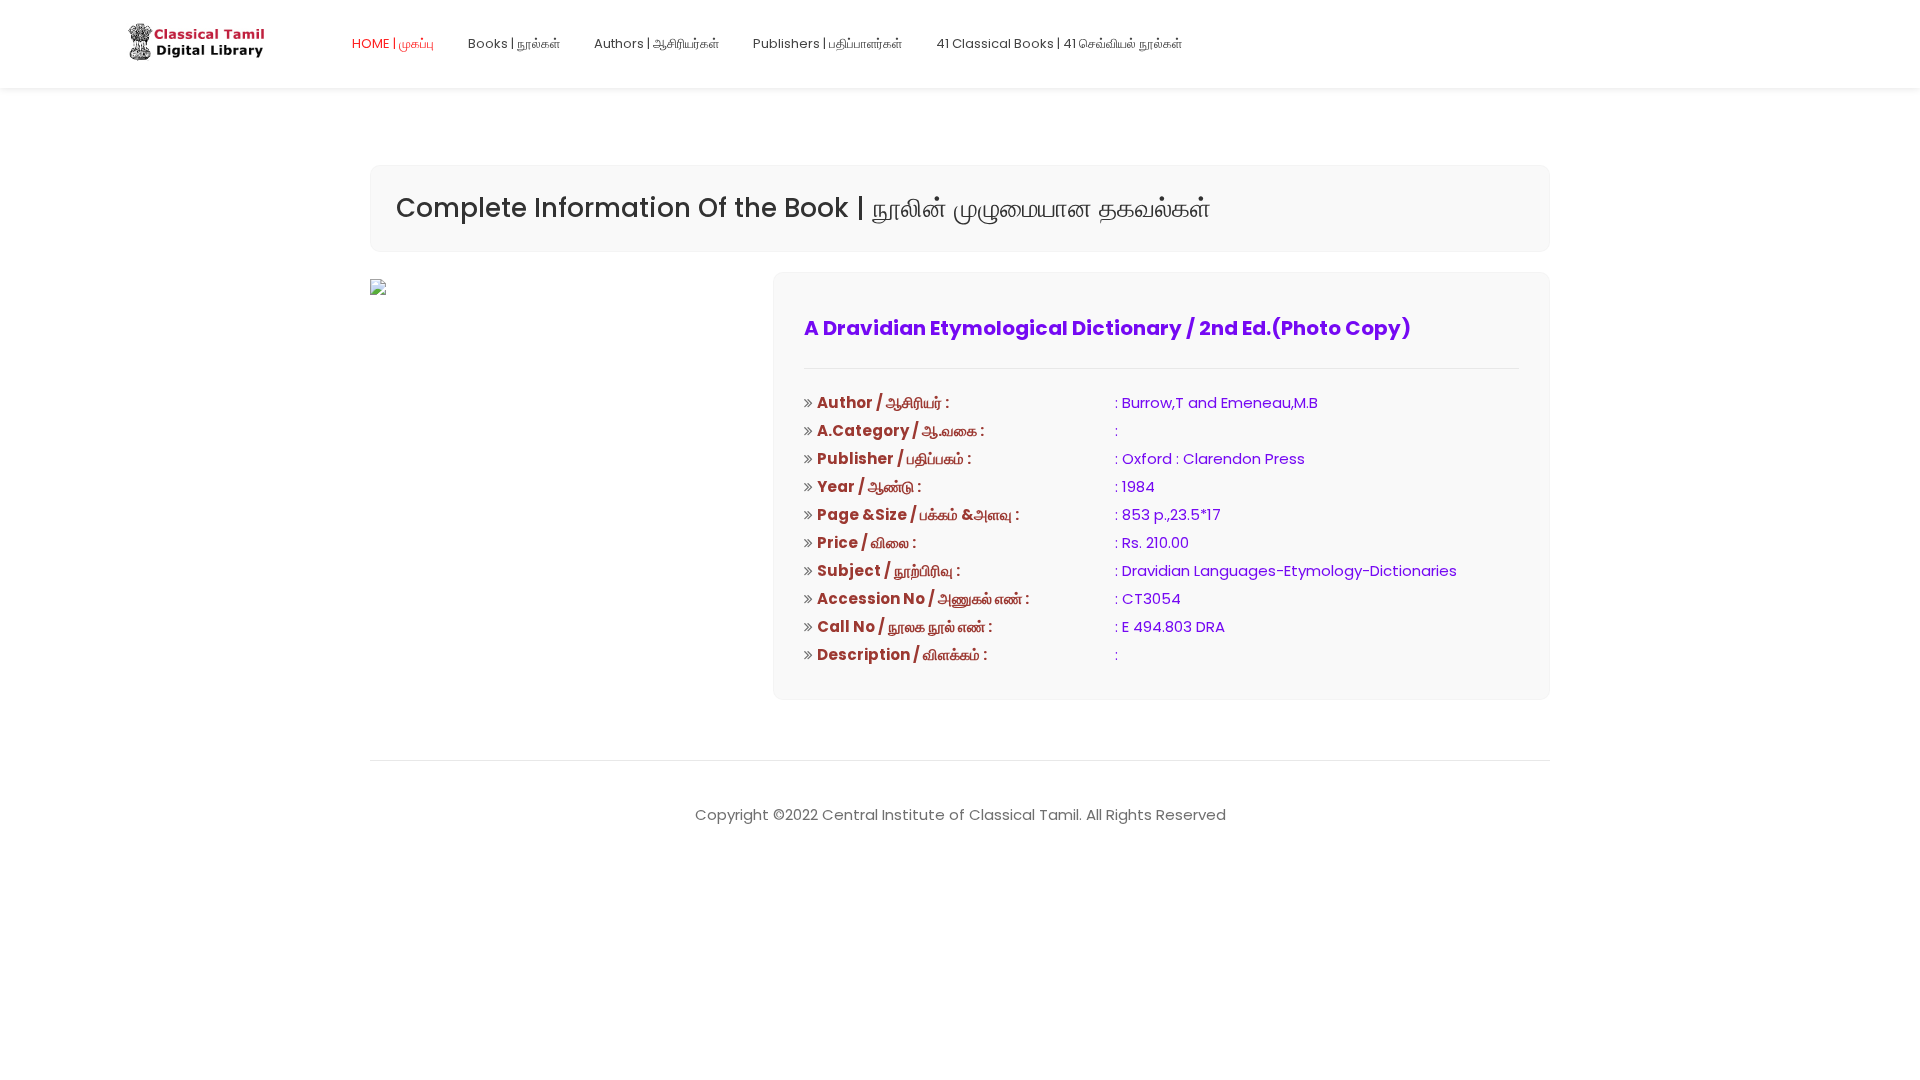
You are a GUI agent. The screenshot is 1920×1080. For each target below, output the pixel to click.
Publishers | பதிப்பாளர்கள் (827, 43)
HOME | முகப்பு (393, 43)
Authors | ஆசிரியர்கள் (656, 43)
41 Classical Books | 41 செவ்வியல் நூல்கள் (1059, 43)
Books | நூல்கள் (514, 43)
